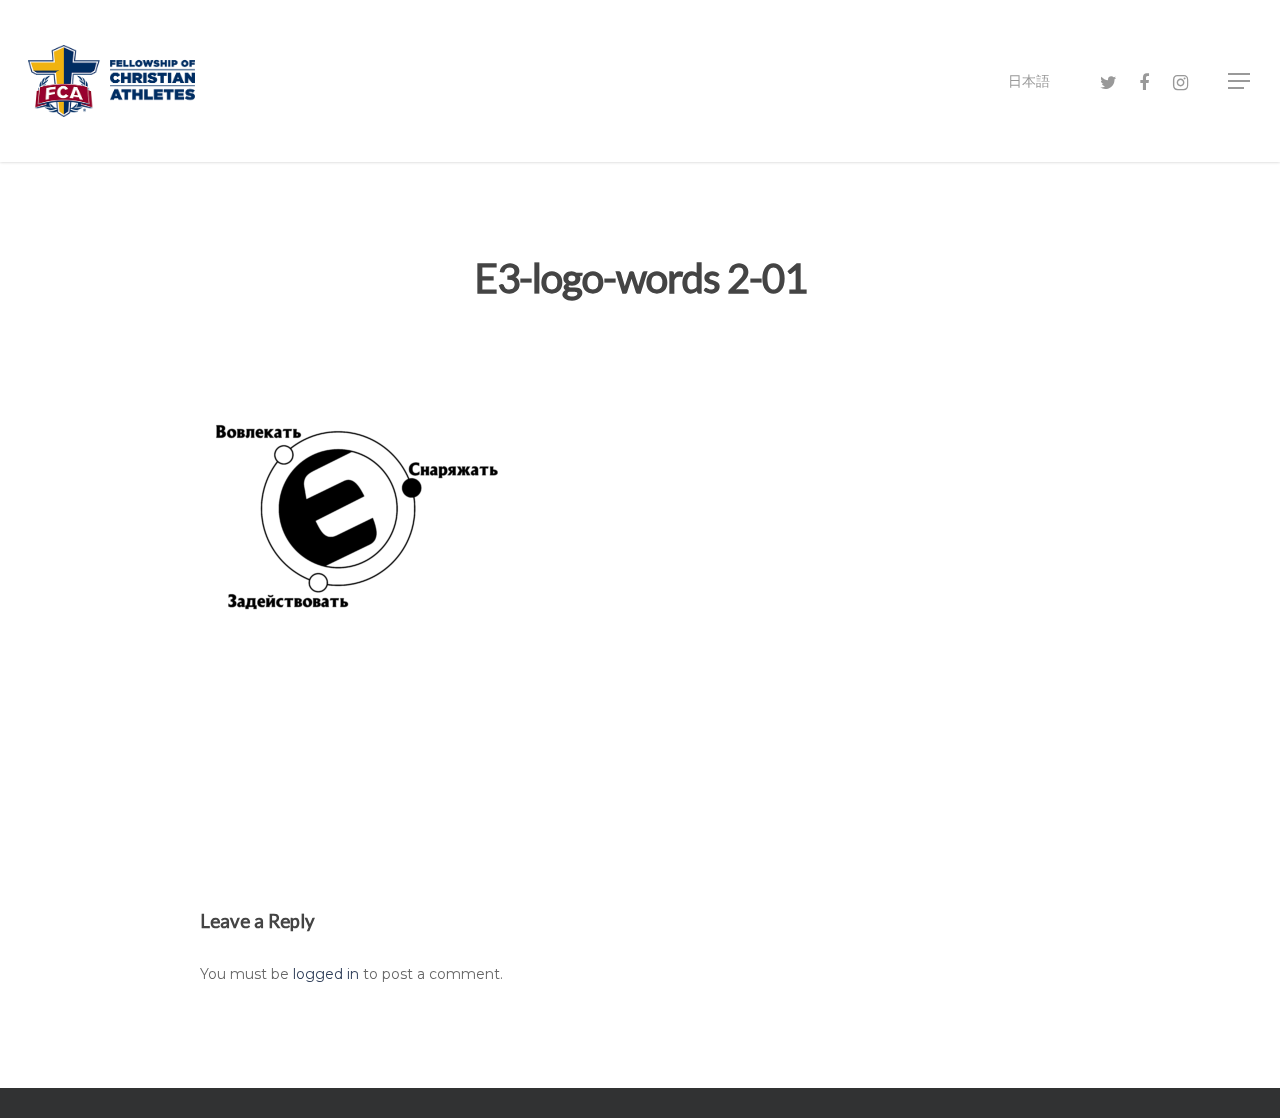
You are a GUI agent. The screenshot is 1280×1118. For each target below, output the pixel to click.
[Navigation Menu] (1240, 81)
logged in (326, 974)
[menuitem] (1029, 81)
